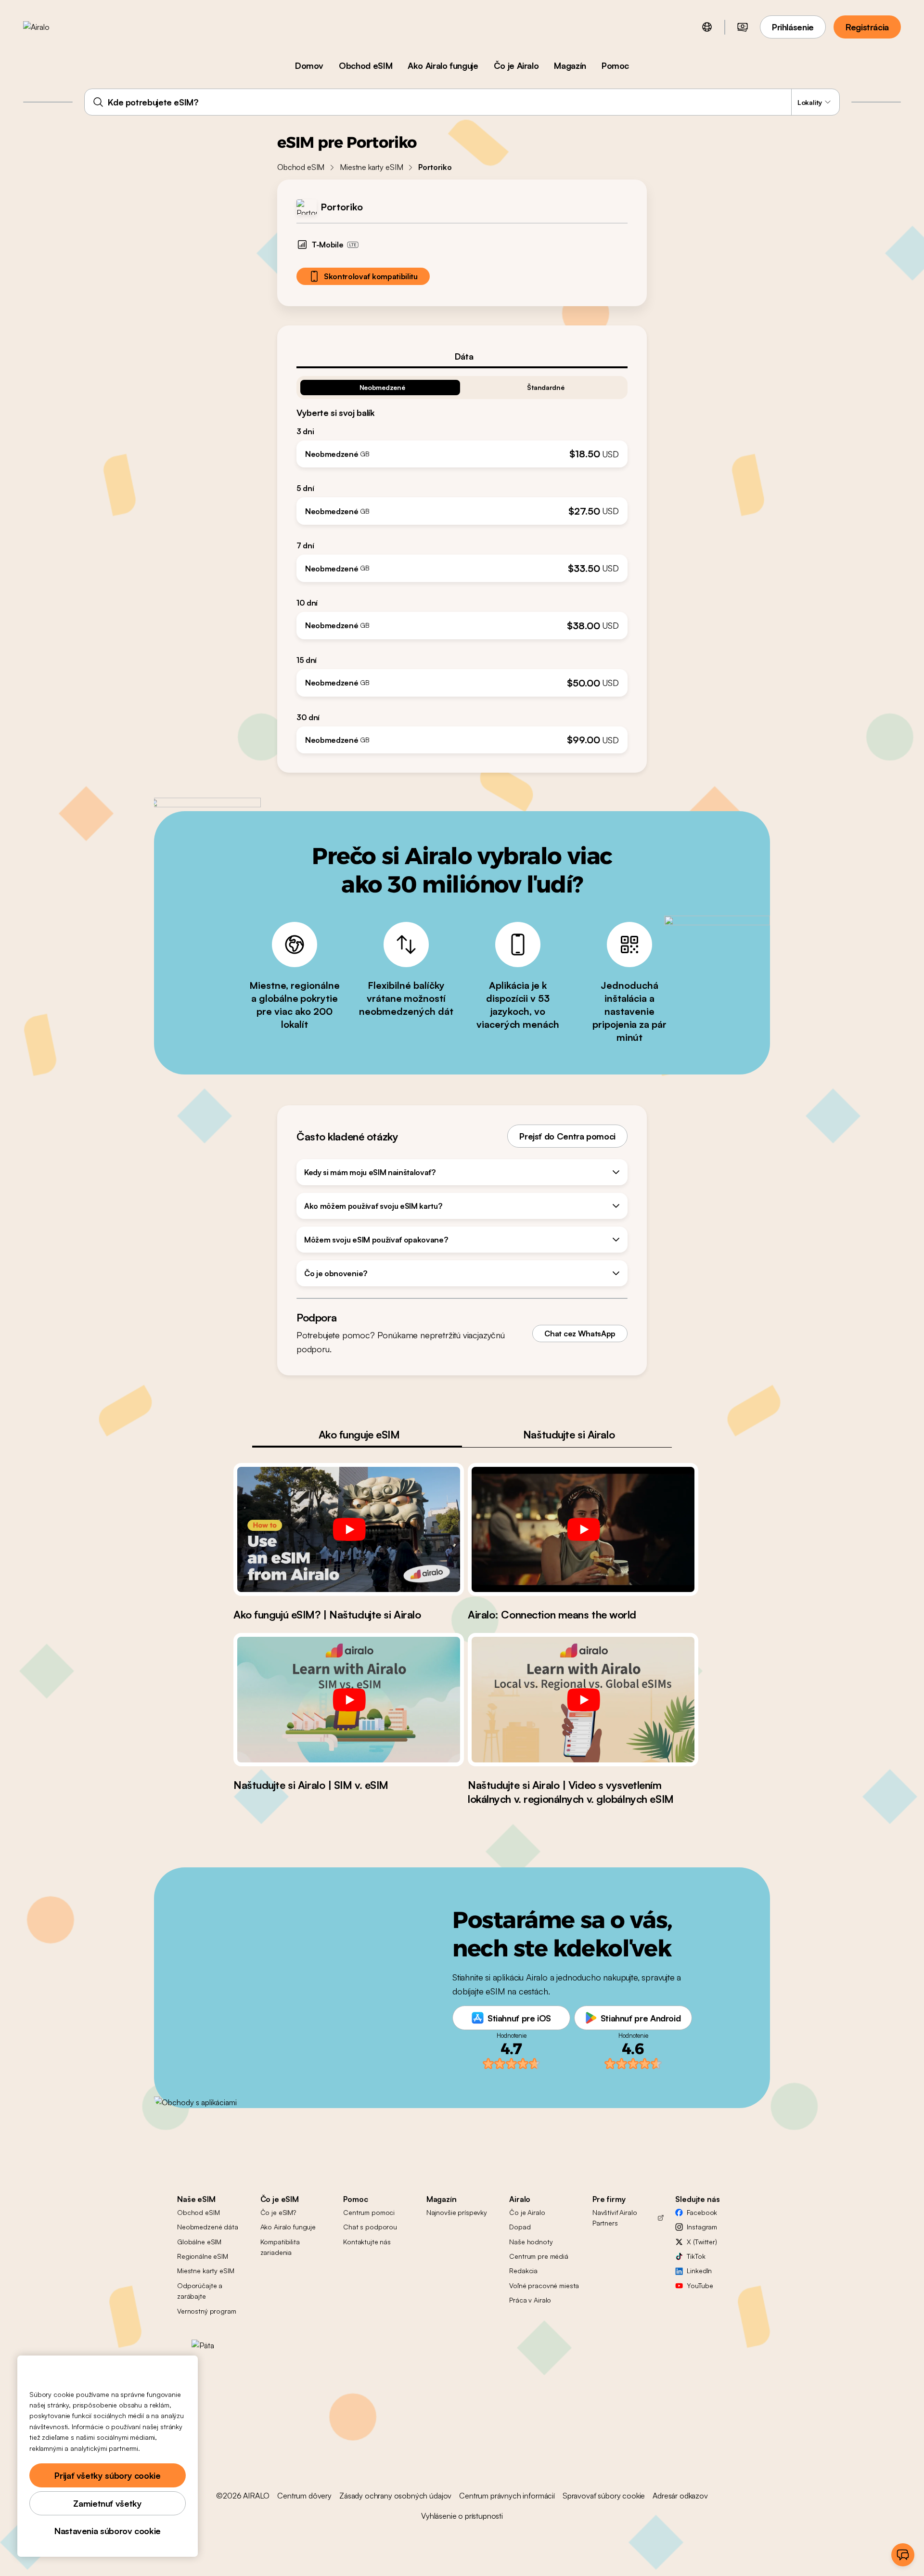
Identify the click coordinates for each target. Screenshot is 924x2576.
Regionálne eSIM (203, 2256)
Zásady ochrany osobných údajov (395, 2496)
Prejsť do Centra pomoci (567, 1136)
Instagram (702, 2227)
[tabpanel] (462, 561)
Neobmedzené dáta (208, 2227)
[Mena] (743, 27)
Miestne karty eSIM (371, 167)
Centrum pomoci (369, 2212)
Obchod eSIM (366, 65)
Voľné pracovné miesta (544, 2285)
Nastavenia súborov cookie (108, 2531)
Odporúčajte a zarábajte (200, 2291)
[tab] (462, 356)
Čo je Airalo (516, 65)
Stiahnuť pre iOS (519, 2018)
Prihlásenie (793, 27)
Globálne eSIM (199, 2242)
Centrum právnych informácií (507, 2496)
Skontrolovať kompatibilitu (371, 276)
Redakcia (523, 2271)
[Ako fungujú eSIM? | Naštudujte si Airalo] (349, 1529)
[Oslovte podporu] (903, 2555)
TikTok (696, 2256)
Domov (309, 65)
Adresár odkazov (680, 2496)
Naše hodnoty (531, 2242)
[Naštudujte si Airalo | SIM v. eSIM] (349, 1699)
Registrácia (867, 27)
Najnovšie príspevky (457, 2212)
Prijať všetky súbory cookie (107, 2475)
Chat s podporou (370, 2227)
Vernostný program (207, 2311)
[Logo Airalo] (51, 27)
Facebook (702, 2212)
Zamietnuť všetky (107, 2503)
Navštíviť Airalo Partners (615, 2218)
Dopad (520, 2227)
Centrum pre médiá (539, 2256)
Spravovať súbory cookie (604, 2496)
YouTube (700, 2285)
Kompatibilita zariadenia (280, 2247)
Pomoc (615, 65)
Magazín (570, 65)
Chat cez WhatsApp (580, 1333)
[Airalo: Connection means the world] (583, 1529)
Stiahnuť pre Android (641, 2018)
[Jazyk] (707, 27)
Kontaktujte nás (367, 2242)
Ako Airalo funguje (443, 65)
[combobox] (462, 102)
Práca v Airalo (530, 2300)
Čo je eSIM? (278, 2212)
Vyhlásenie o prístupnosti (462, 2516)
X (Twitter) (702, 2242)
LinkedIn (699, 2271)
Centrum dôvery (304, 2496)
